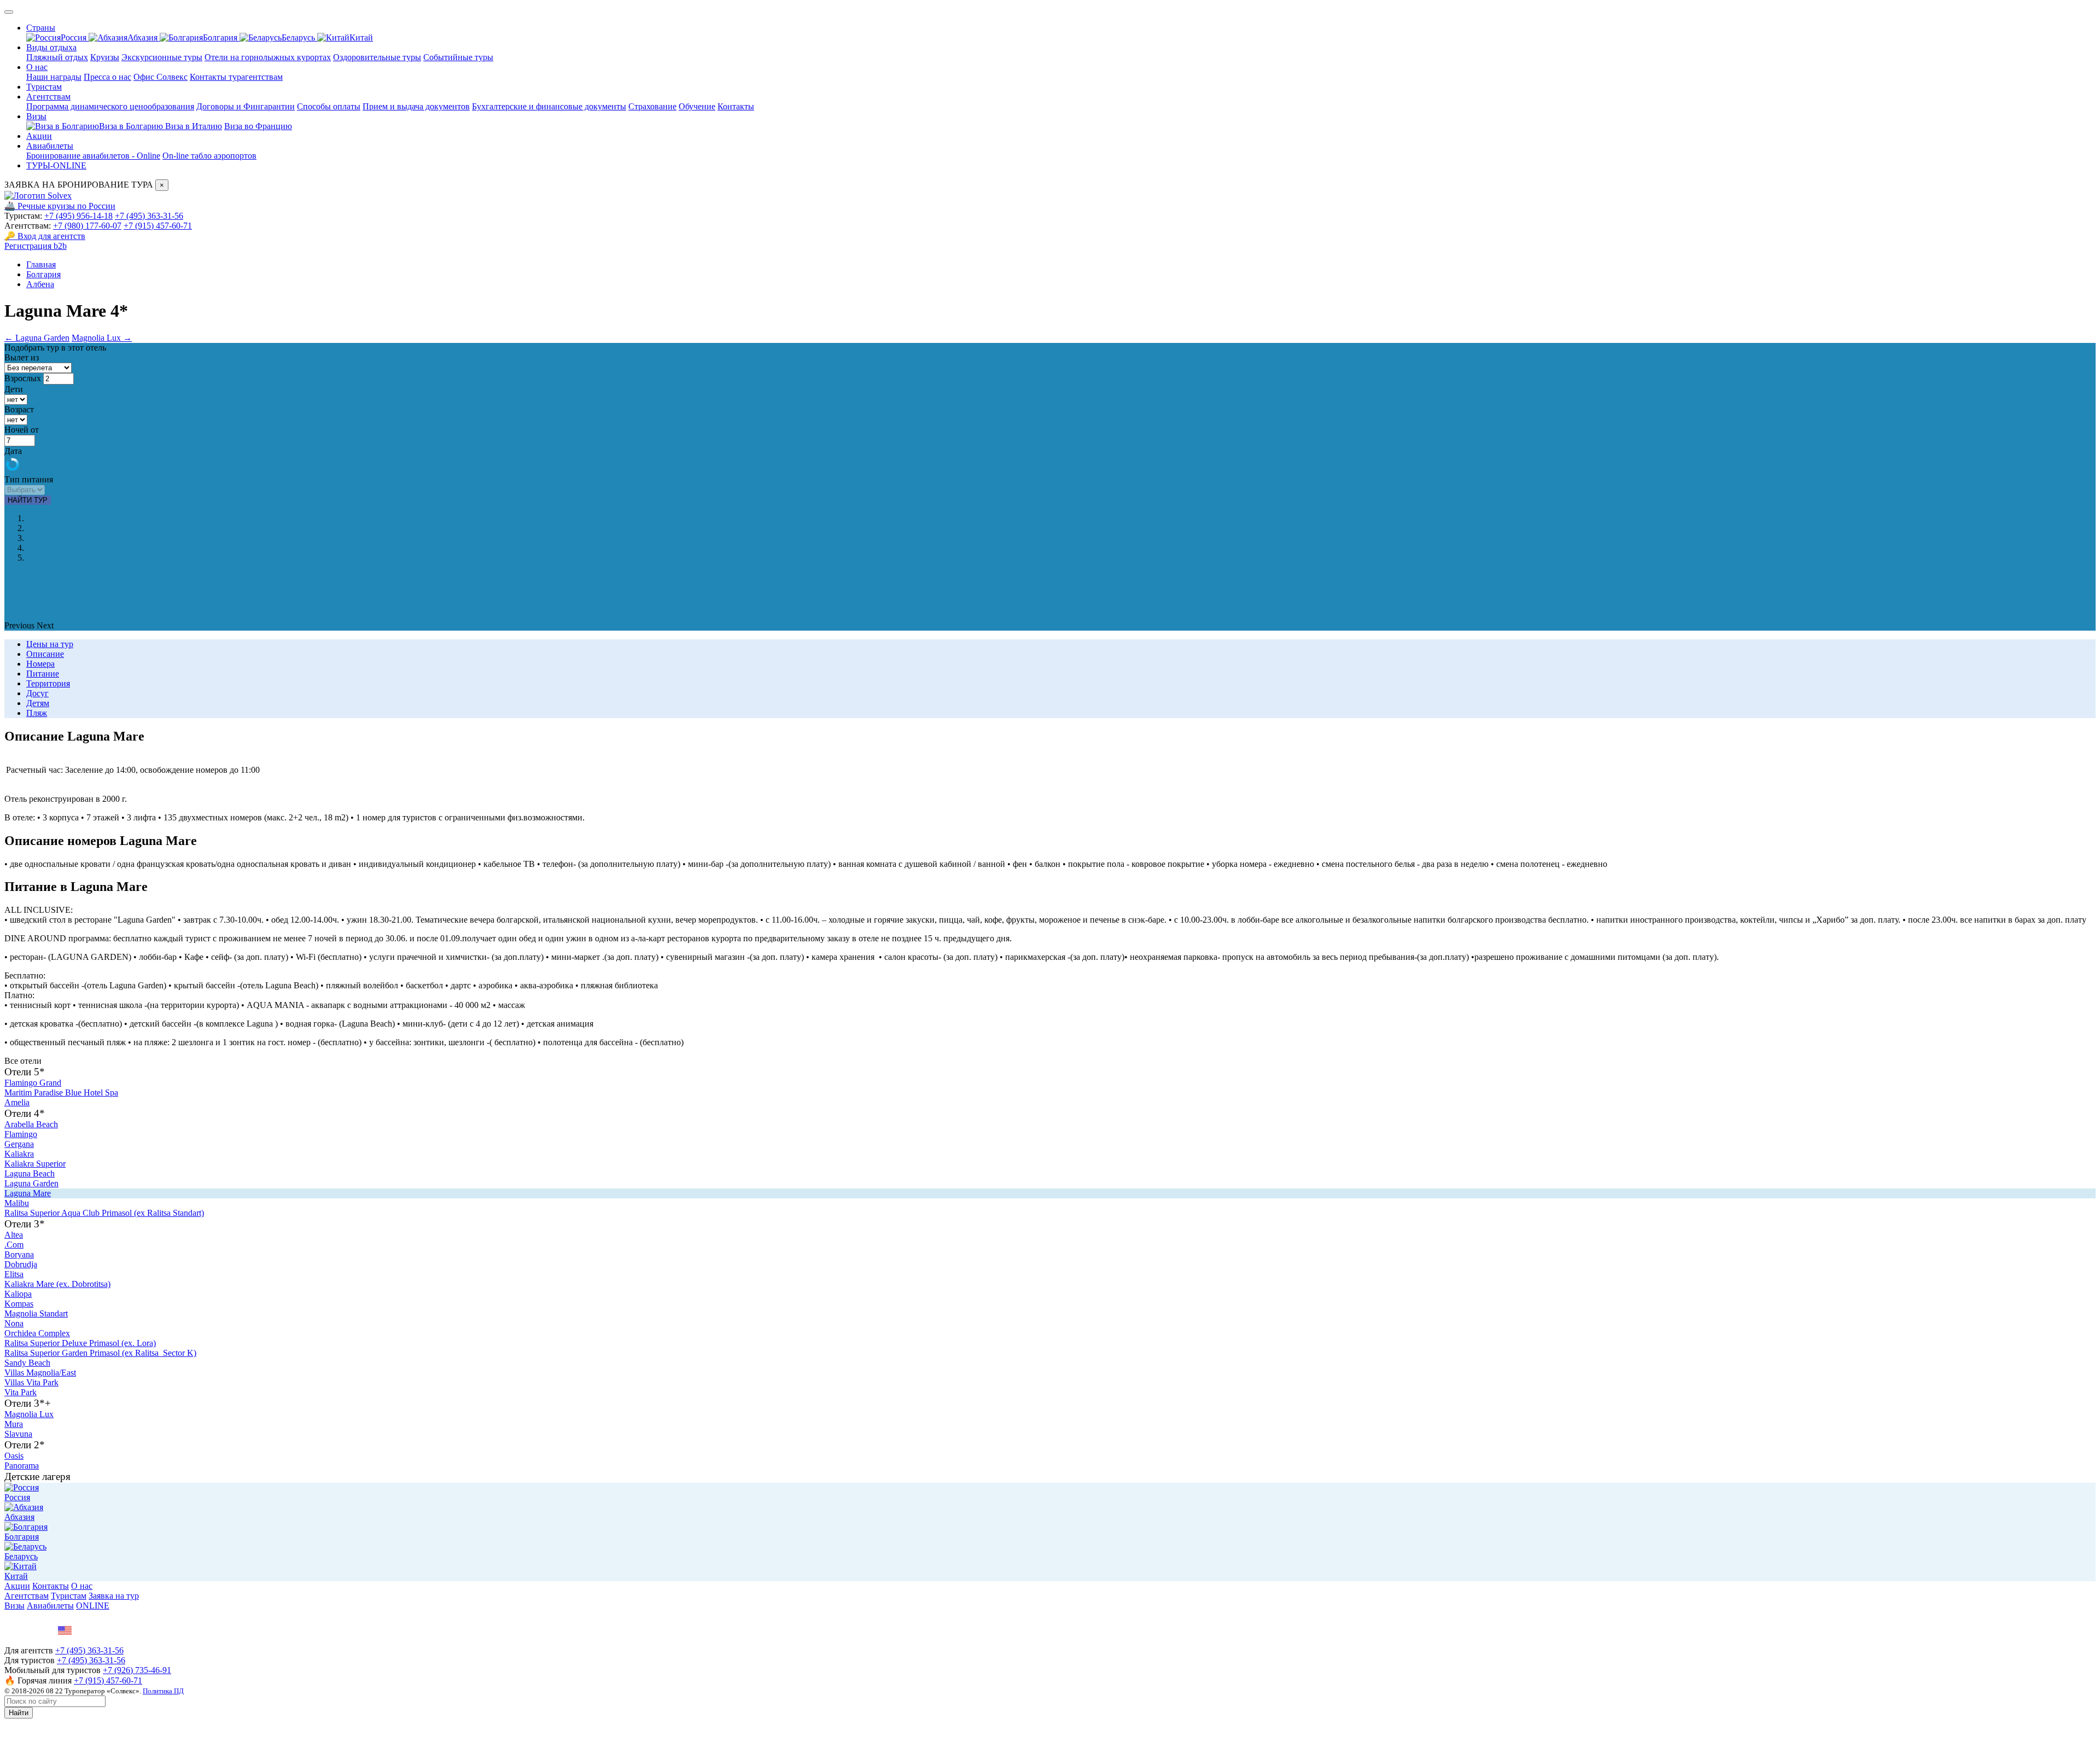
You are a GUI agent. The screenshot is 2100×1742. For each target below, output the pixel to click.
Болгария (221, 37)
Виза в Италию (194, 126)
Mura (14, 1424)
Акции (39, 136)
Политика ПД (163, 1691)
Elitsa (14, 1274)
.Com (14, 1245)
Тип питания (29, 479)
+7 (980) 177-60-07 (87, 226)
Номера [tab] (40, 664)
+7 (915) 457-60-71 (158, 226)
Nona (14, 1323)
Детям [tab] (38, 703)
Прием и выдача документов (416, 106)
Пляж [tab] (37, 713)
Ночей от (22, 430)
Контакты (736, 106)
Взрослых (23, 378)
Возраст (19, 409)
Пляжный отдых (57, 57)
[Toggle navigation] (9, 12)
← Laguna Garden (37, 338)
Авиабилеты (50, 146)
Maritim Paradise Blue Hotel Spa (61, 1093)
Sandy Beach (27, 1363)
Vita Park (21, 1392)
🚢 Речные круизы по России (60, 206)
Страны (41, 28)
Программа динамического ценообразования (110, 106)
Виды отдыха (51, 47)
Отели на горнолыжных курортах (268, 57)
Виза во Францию (258, 126)
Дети (14, 389)
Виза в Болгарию (132, 126)
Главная (41, 264)
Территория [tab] (48, 683)
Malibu (17, 1203)
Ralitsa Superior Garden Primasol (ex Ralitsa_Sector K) (100, 1353)
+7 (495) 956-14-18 (78, 216)
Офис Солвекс (161, 77)
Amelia (17, 1102)
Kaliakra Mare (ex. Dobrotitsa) (57, 1284)
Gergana (19, 1144)
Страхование (652, 106)
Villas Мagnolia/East (40, 1373)
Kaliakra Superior (35, 1164)
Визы (36, 116)
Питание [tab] (43, 674)
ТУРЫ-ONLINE (56, 165)
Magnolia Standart (36, 1313)
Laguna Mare (28, 1193)
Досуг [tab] (37, 693)
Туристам (44, 87)
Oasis (14, 1456)
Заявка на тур (114, 1596)
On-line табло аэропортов (209, 156)
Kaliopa (18, 1294)
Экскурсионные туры (162, 57)
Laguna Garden (31, 1183)
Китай (361, 37)
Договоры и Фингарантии (246, 106)
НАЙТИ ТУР (28, 500)
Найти (19, 1713)
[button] (21, 625)
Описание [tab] (45, 654)
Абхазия (144, 37)
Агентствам (48, 97)
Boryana (19, 1254)
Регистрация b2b (36, 246)
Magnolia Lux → (102, 338)
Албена (40, 284)
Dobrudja (21, 1264)
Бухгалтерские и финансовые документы (549, 106)
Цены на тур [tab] (50, 644)
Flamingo (21, 1134)
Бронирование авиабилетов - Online (93, 156)
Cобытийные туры (458, 57)
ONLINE (93, 1606)
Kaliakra (19, 1154)
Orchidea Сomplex (37, 1333)
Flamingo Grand (33, 1083)
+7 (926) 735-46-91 (137, 1670)
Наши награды (54, 77)
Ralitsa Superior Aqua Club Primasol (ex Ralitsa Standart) (104, 1213)
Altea (14, 1235)
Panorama (22, 1466)
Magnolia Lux (29, 1414)
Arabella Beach (31, 1124)
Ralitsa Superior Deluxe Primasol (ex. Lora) (80, 1343)
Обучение (697, 106)
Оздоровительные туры (377, 57)
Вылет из (22, 357)
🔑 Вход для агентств (45, 236)
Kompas (19, 1304)
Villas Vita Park (31, 1382)
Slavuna (18, 1434)
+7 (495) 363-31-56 (149, 216)
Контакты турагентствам (236, 77)
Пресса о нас (107, 77)
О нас (37, 67)
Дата (13, 451)
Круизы (105, 57)
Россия (75, 37)
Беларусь (299, 37)
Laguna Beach (30, 1173)
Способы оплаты (329, 106)
